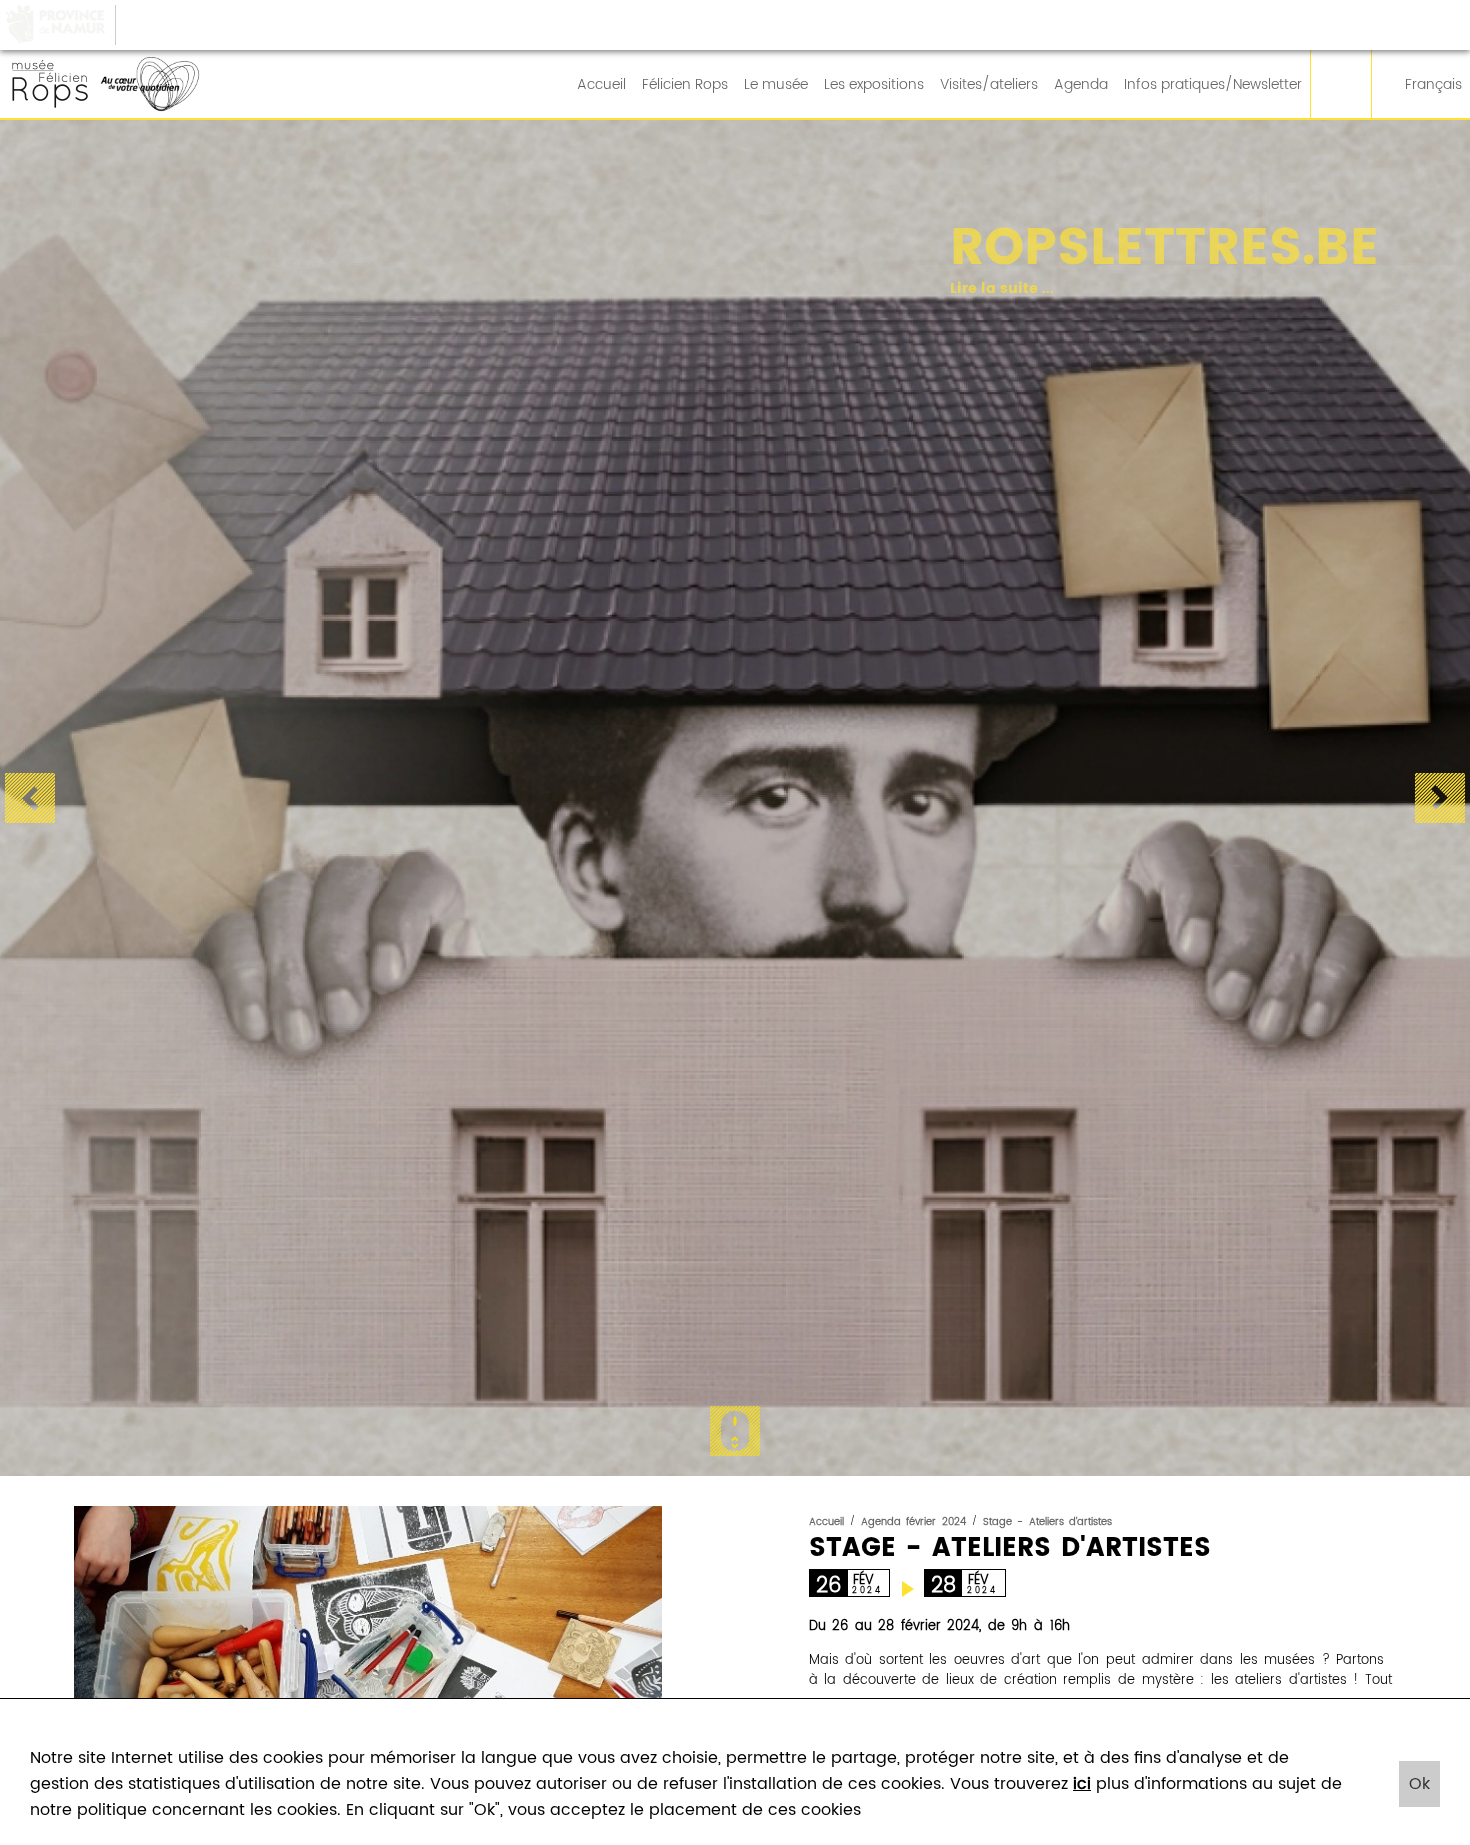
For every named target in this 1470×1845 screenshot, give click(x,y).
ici (1082, 1784)
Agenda (1081, 85)
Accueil (601, 85)
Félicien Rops (685, 85)
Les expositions (874, 85)
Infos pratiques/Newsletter (1213, 85)
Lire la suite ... (983, 290)
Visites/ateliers (989, 85)
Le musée (776, 85)
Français (1433, 85)
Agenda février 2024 (913, 1522)
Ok (1419, 1784)
